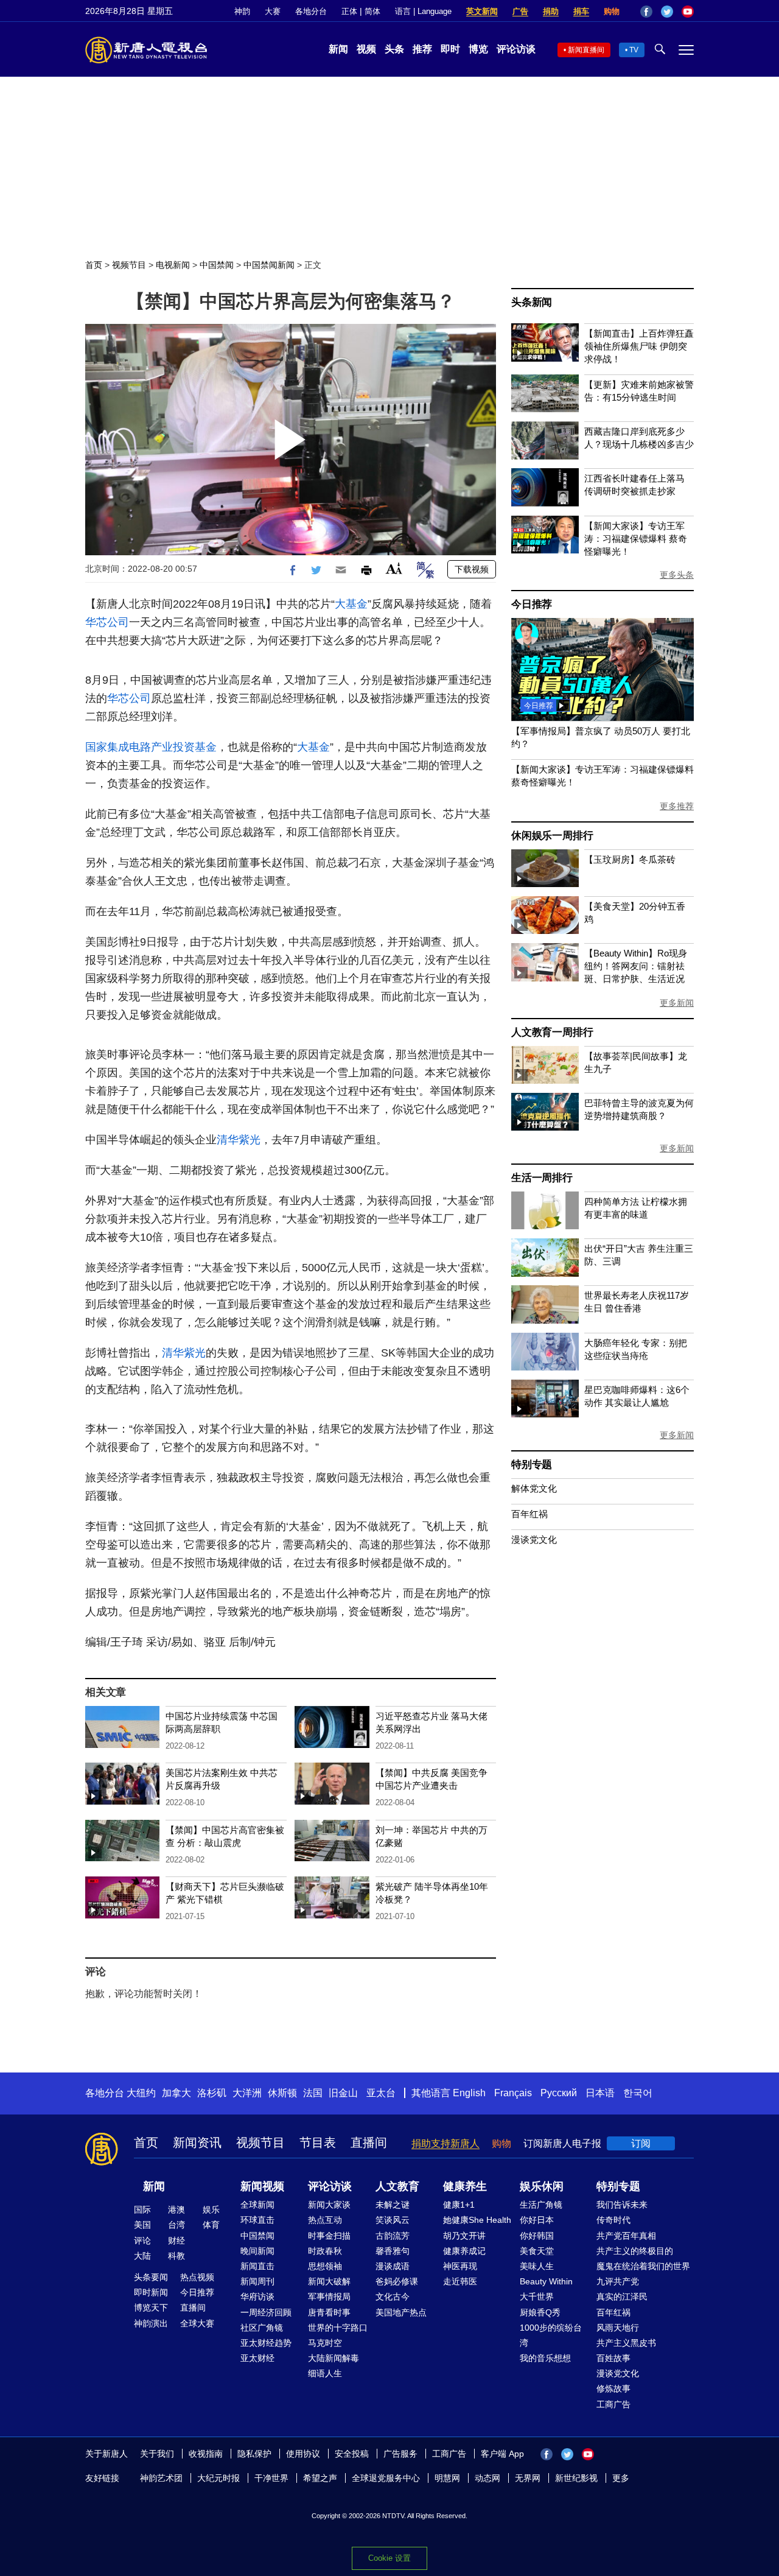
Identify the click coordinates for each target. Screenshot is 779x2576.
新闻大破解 (329, 2281)
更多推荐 (677, 806)
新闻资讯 (197, 2143)
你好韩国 (537, 2236)
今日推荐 (532, 604)
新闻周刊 (257, 2281)
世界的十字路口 (338, 2328)
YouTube (688, 12)
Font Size (394, 568)
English (469, 2093)
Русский (559, 2093)
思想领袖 (325, 2266)
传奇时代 (613, 2220)
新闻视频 (262, 2186)
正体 (349, 11)
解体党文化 (534, 1488)
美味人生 (537, 2266)
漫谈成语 (393, 2266)
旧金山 (343, 2093)
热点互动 (325, 2220)
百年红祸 (529, 1514)
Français (513, 2093)
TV (634, 50)
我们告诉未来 (622, 2205)
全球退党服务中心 (386, 2478)
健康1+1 (459, 2205)
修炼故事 (613, 2388)
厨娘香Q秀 (540, 2312)
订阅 (641, 2143)
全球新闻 (257, 2205)
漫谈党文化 (534, 1539)
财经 (176, 2241)
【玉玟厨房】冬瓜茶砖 (630, 859)
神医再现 (460, 2266)
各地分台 (311, 11)
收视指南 (206, 2454)
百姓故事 (613, 2358)
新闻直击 (257, 2266)
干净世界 (271, 2478)
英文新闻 (482, 11)
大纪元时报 (218, 2478)
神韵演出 (151, 2323)
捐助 (551, 11)
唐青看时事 (329, 2312)
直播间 (369, 2143)
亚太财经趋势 (266, 2343)
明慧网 (447, 2478)
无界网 (528, 2478)
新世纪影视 (576, 2478)
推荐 (422, 49)
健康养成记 (464, 2251)
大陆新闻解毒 (334, 2358)
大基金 (351, 604)
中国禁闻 (217, 265)
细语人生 (325, 2373)
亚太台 (381, 2093)
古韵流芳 (393, 2236)
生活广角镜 (541, 2205)
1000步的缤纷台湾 (551, 2335)
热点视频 (197, 2277)
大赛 (273, 11)
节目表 (318, 2143)
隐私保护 (254, 2454)
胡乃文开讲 (464, 2236)
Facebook (646, 12)
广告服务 (400, 2454)
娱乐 (211, 2209)
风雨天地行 (618, 2328)
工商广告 (613, 2404)
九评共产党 (618, 2281)
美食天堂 (537, 2251)
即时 (450, 49)
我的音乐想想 (545, 2358)
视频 (366, 49)
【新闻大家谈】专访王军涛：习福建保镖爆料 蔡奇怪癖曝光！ (636, 539)
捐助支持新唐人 (445, 2143)
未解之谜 (393, 2205)
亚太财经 (257, 2358)
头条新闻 (532, 302)
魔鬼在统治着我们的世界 (643, 2266)
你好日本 (537, 2220)
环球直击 (257, 2220)
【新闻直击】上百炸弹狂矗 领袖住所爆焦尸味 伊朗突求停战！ (639, 346)
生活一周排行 (542, 1178)
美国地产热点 (401, 2312)
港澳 (176, 2209)
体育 (211, 2225)
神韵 (242, 11)
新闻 (338, 49)
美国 (142, 2225)
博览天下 (151, 2308)
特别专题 (532, 1465)
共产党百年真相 (626, 2236)
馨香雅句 (393, 2251)
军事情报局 (329, 2297)
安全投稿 (352, 2454)
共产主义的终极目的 (635, 2251)
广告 (520, 11)
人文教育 (397, 2186)
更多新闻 (677, 1003)
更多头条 (677, 575)
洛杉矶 (212, 2093)
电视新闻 (173, 265)
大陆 (142, 2256)
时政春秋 (325, 2251)
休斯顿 (282, 2093)
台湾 (176, 2225)
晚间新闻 (257, 2251)
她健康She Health (477, 2220)
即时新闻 (151, 2292)
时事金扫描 (329, 2236)
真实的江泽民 (622, 2297)
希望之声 (320, 2478)
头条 (394, 49)
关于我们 (157, 2454)
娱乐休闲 (542, 2186)
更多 (621, 2478)
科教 (176, 2256)
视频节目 (129, 265)
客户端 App (502, 2454)
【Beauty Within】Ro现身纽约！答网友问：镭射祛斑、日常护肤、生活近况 (636, 966)
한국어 (638, 2093)
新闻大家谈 (329, 2205)
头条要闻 (151, 2277)
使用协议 (303, 2454)
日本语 (600, 2093)
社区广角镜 (262, 2328)
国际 (142, 2209)
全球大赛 (197, 2323)
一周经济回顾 (266, 2312)
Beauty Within (546, 2281)
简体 (372, 11)
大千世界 (537, 2297)
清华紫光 (239, 1140)
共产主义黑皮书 (626, 2343)
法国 (313, 2093)
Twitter (667, 12)
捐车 (581, 11)
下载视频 (472, 569)
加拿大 (176, 2093)
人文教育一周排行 (552, 1032)
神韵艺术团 (161, 2478)
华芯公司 (107, 622)
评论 (142, 2241)
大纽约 (141, 2093)
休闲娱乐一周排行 (552, 836)
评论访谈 (516, 49)
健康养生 (465, 2186)
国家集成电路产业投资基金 (151, 747)
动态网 (487, 2478)
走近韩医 (460, 2281)
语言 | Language (423, 11)
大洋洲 (247, 2093)
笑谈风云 (393, 2220)
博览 (478, 49)
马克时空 (325, 2343)
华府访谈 (257, 2297)
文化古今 (393, 2297)
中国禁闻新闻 (269, 265)
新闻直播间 (586, 50)
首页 (94, 265)
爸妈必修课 (397, 2281)
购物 (612, 11)
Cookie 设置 (389, 2558)
